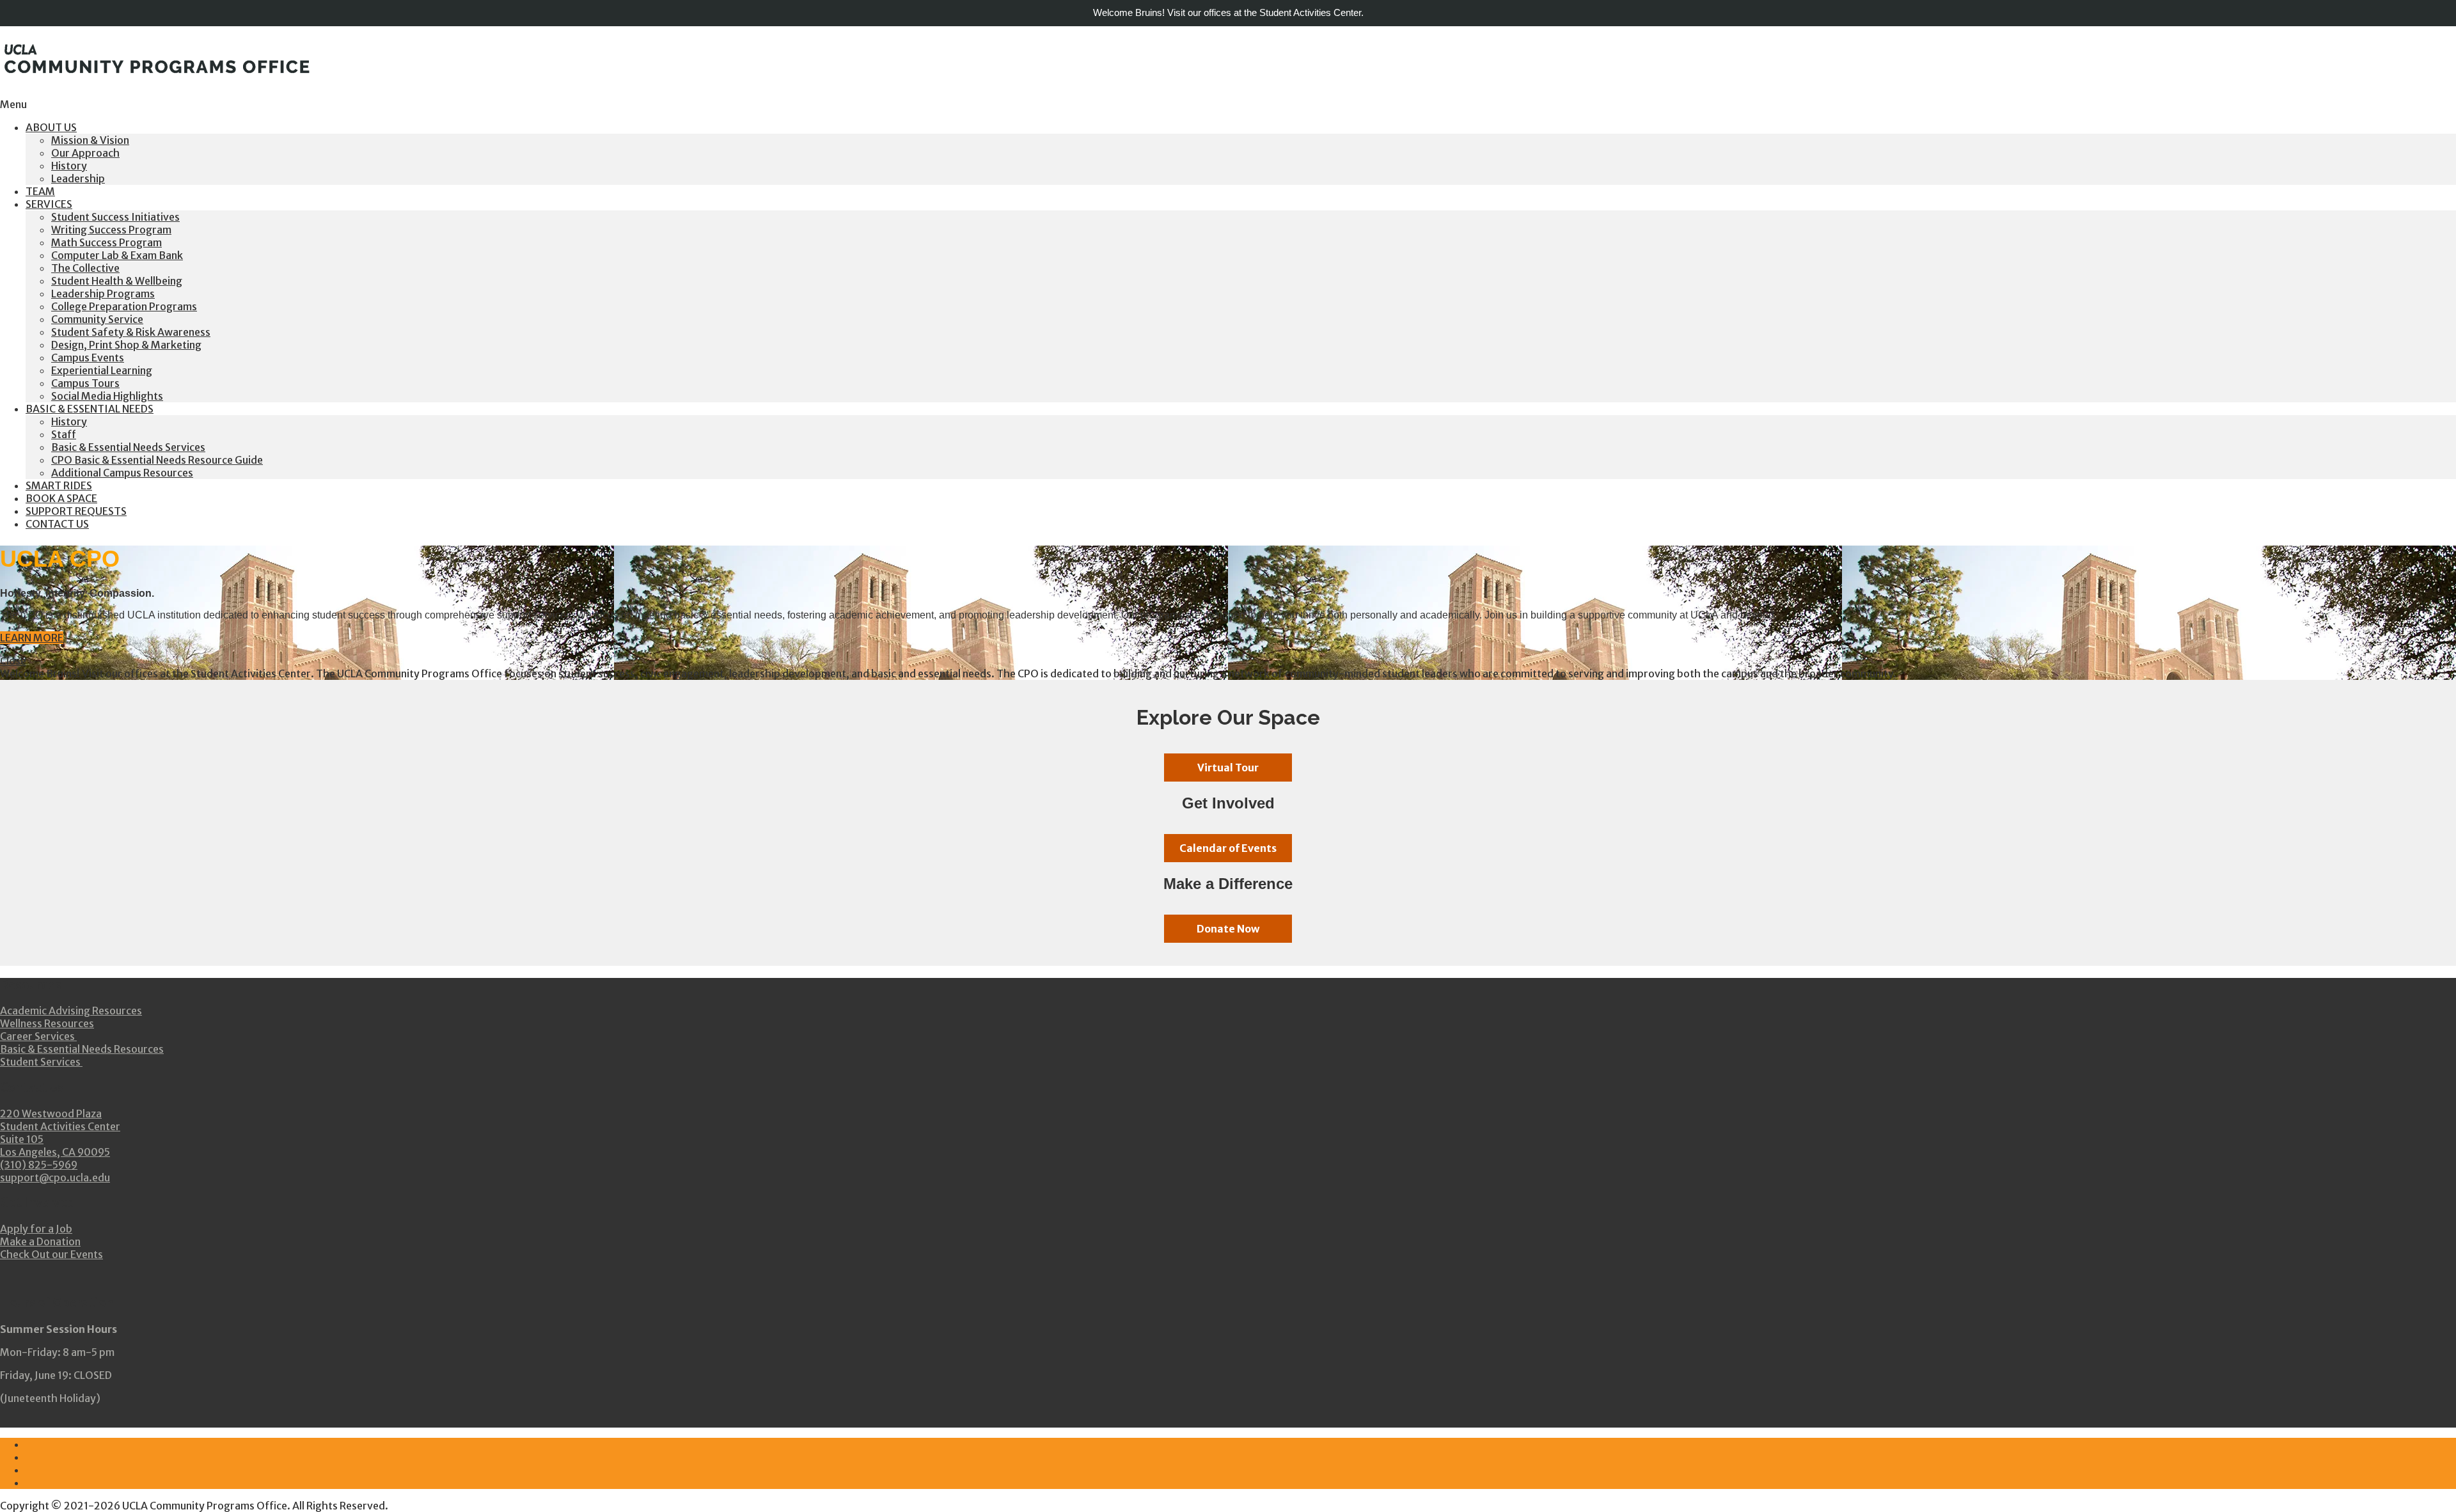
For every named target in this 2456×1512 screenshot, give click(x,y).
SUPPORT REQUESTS (76, 511)
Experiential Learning (102, 370)
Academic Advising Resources (71, 1011)
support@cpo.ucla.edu (55, 1177)
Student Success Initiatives (115, 217)
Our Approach (85, 153)
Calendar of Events (1228, 848)
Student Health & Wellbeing (117, 281)
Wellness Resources (47, 1023)
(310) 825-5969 (39, 1165)
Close (13, 661)
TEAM (40, 191)
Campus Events (88, 358)
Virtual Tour (1228, 768)
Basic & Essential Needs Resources (82, 1049)
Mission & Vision (90, 140)
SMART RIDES (59, 485)
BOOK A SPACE (61, 498)
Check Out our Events (51, 1254)
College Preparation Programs (124, 306)
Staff (64, 434)
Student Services (41, 1062)
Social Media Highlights (107, 396)
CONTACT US (57, 524)
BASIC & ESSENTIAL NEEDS (90, 409)
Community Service (97, 319)
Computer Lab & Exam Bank (117, 255)
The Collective (85, 268)
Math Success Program (106, 242)
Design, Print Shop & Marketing (126, 345)
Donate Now (1228, 929)
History (69, 166)
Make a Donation (40, 1241)
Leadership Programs (103, 294)
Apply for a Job (36, 1229)
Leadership (78, 178)
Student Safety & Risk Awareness (131, 332)
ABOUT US (51, 127)
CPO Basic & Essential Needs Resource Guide (157, 460)
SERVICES (49, 204)
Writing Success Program (111, 230)
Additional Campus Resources (122, 473)
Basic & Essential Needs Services (128, 447)
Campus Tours (85, 383)
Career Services (38, 1036)
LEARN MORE (32, 638)
